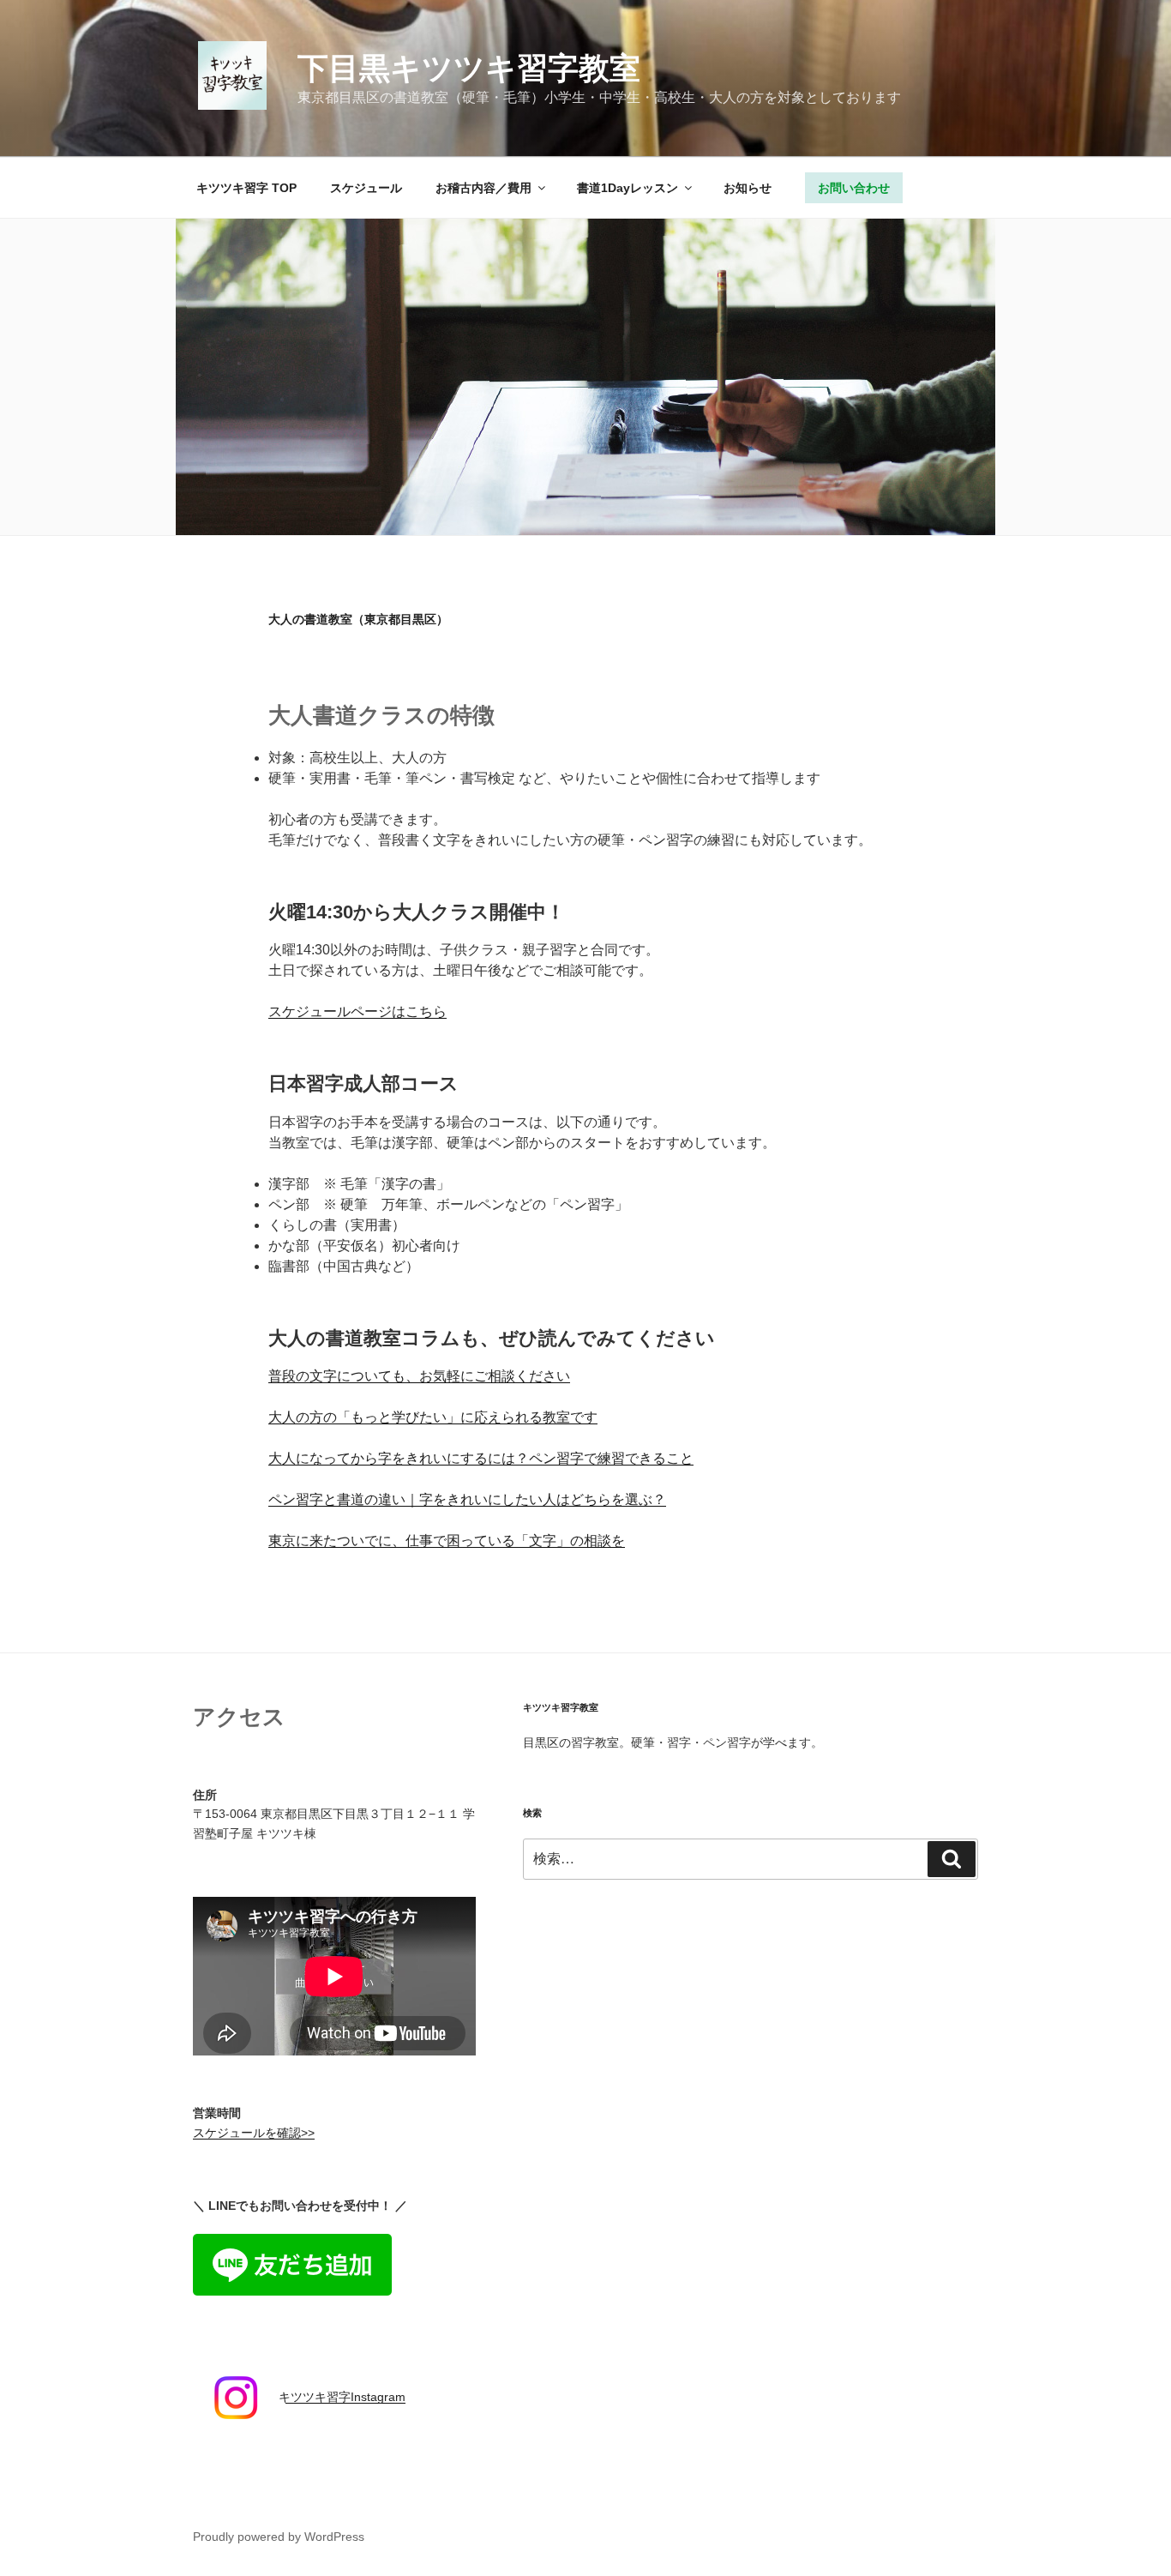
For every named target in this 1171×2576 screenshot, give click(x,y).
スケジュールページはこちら (357, 1011)
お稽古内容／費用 (483, 188)
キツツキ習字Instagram (342, 2397)
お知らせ (748, 188)
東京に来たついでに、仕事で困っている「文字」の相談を (447, 1541)
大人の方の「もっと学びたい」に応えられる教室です (433, 1417)
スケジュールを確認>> (254, 2133)
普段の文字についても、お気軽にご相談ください (419, 1376)
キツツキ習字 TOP (246, 188)
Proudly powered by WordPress (279, 2537)
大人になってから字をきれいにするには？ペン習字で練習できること (481, 1458)
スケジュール (366, 188)
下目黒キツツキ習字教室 (469, 68)
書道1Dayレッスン (628, 188)
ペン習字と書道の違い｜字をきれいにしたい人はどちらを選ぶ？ (467, 1499)
